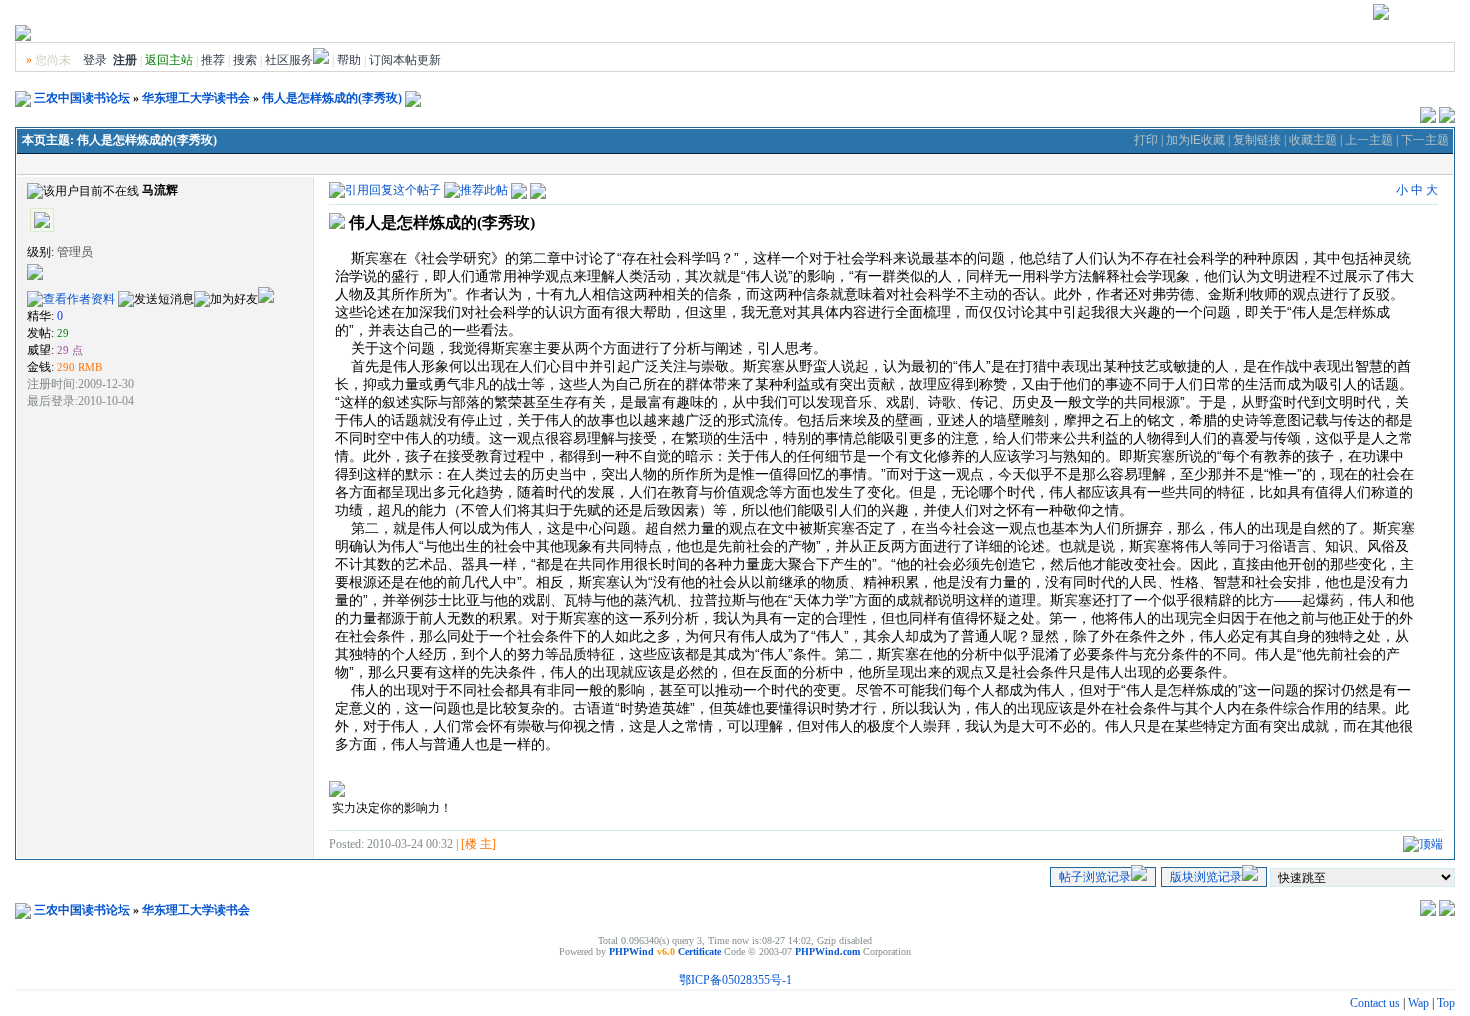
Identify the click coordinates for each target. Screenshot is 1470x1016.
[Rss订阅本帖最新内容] (413, 98)
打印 (1146, 140)
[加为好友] (226, 299)
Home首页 (1423, 16)
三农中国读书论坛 (82, 98)
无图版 (1299, 16)
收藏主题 (1313, 140)
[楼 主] (478, 844)
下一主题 (1425, 140)
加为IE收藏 (1195, 140)
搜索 (245, 60)
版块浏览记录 (1206, 877)
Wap (1418, 1003)
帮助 (349, 60)
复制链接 (1257, 140)
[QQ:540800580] (266, 299)
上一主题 (1369, 140)
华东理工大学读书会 (196, 98)
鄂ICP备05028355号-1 (735, 980)
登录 (95, 60)
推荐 (213, 60)
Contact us (1375, 1003)
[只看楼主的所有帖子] (538, 189)
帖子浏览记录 (1095, 877)
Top (1446, 1003)
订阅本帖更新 (405, 60)
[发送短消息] (156, 299)
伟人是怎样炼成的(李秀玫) (332, 98)
